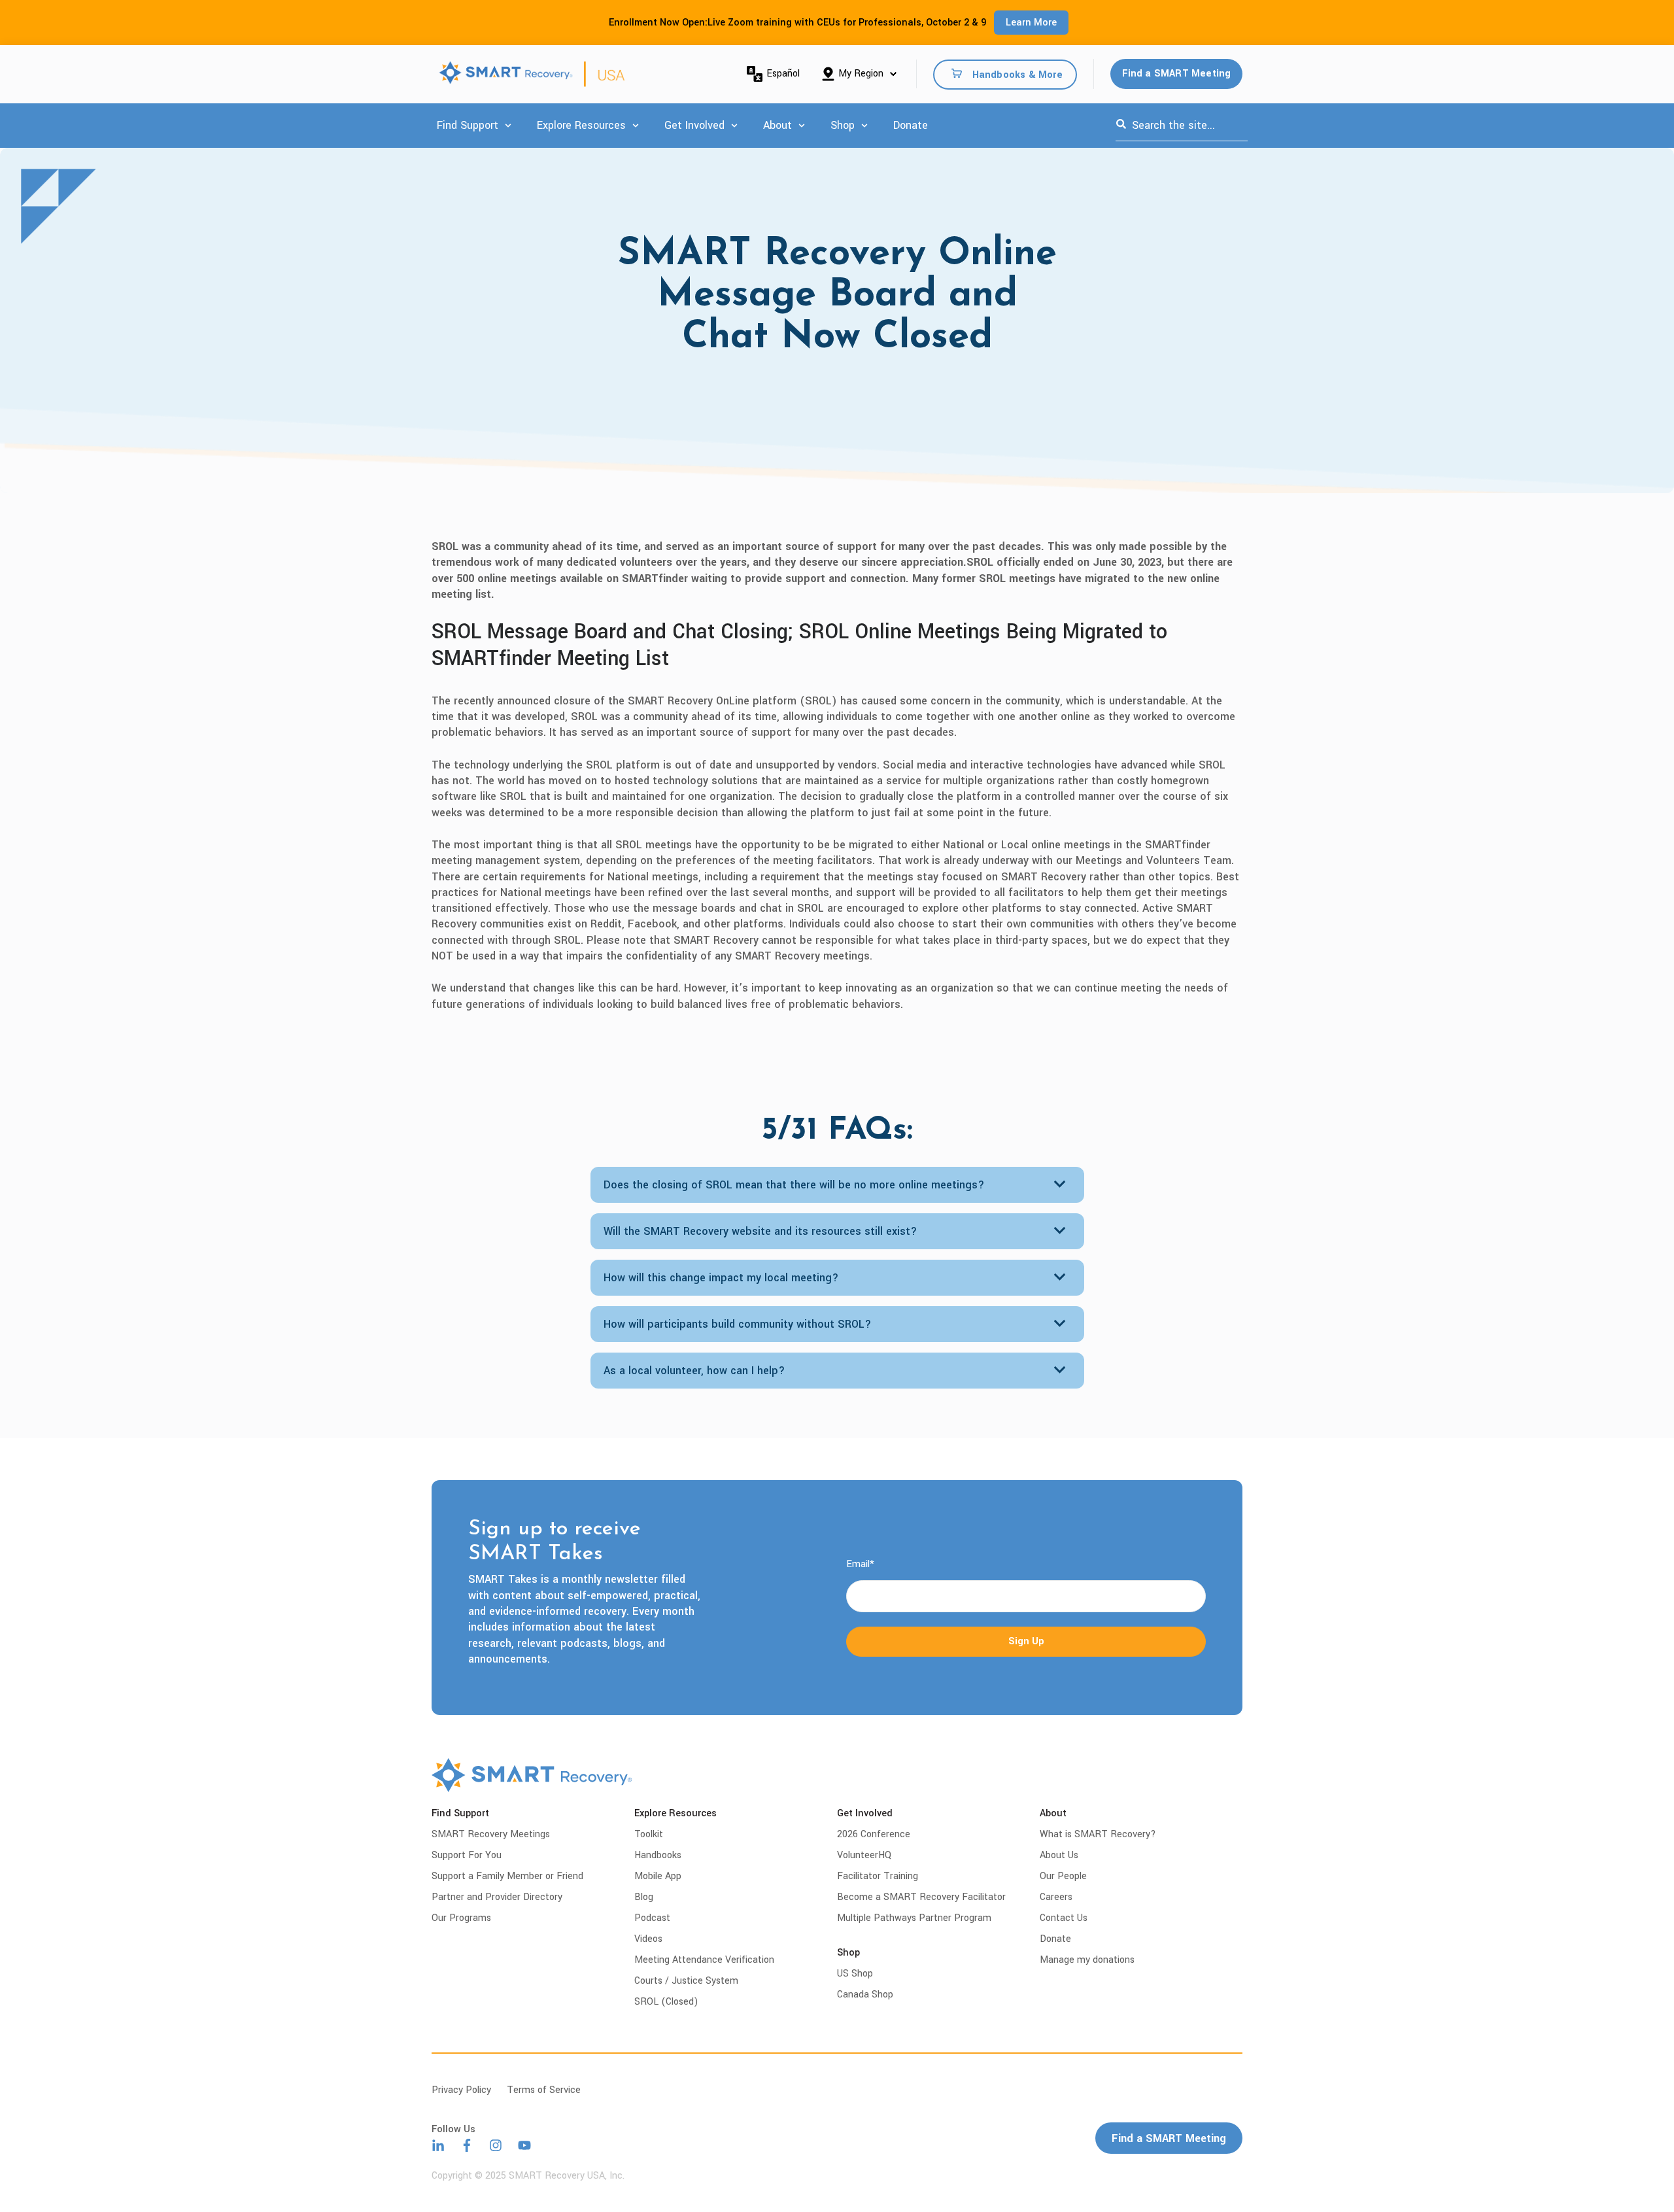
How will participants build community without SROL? (738, 1324)
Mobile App (658, 1876)
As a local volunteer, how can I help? (694, 1371)
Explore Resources (581, 125)
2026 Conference (874, 1834)
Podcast (652, 1918)
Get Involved (694, 125)
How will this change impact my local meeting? (721, 1278)
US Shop (855, 1974)
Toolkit (649, 1834)
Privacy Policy (461, 2090)
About (777, 125)
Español (783, 74)
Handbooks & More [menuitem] (1017, 74)
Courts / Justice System (686, 1981)
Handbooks (658, 1855)
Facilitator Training (878, 1876)
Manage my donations (1087, 1960)
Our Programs (461, 1918)
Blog (644, 1897)
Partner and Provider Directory (497, 1897)
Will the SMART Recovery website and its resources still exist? (760, 1231)
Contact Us (1064, 1918)
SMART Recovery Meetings (491, 1834)
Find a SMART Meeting (1177, 74)
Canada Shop (865, 1995)
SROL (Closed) (666, 2002)
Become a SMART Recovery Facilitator (921, 1897)
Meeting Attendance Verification (704, 1960)
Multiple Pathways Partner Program (914, 1918)
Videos (648, 1939)
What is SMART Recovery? (1098, 1834)
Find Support (468, 125)
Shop (843, 125)
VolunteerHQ (864, 1855)
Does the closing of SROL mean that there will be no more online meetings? (794, 1185)
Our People (1063, 1876)
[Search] (1121, 126)
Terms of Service (544, 2090)
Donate (911, 125)
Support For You (467, 1855)
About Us (1059, 1855)
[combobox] (1182, 126)
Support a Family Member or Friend (507, 1876)
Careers (1056, 1897)
